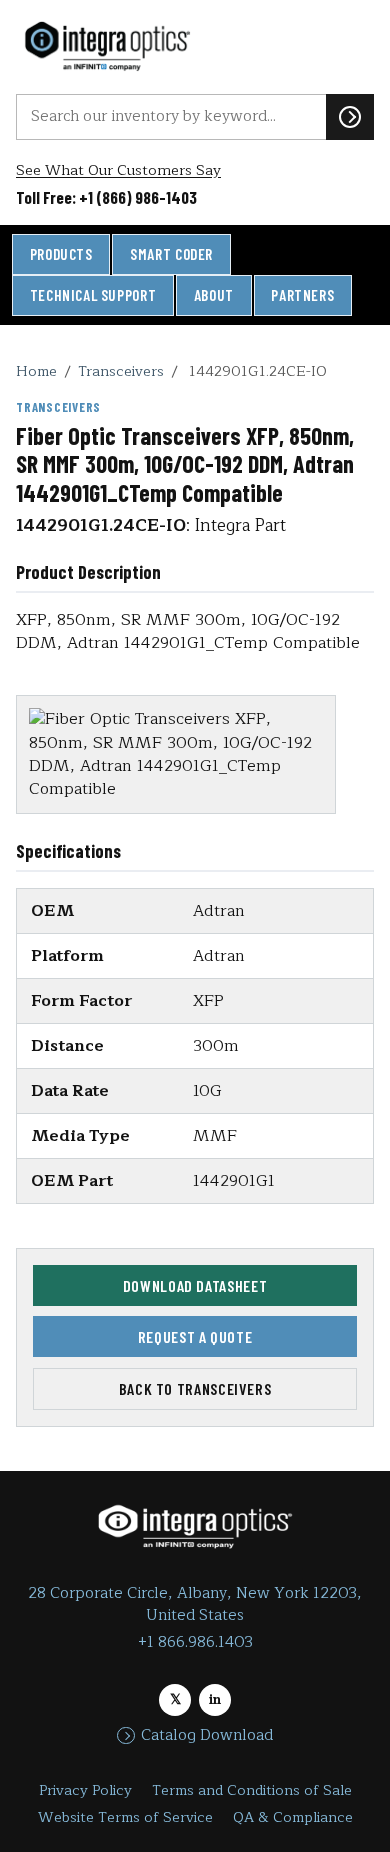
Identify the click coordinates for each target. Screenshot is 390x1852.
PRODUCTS (61, 254)
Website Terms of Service (125, 1817)
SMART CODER (171, 254)
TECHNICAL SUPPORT (93, 295)
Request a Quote (195, 1336)
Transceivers (121, 371)
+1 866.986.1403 (195, 1642)
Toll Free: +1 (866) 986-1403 (106, 197)
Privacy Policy (85, 1790)
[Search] (350, 117)
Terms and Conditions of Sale (252, 1790)
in (215, 1699)
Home (36, 371)
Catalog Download (207, 1736)
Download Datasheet (195, 1285)
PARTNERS (302, 295)
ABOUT (214, 295)
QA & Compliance (293, 1817)
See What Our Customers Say (118, 170)
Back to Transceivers (195, 1388)
